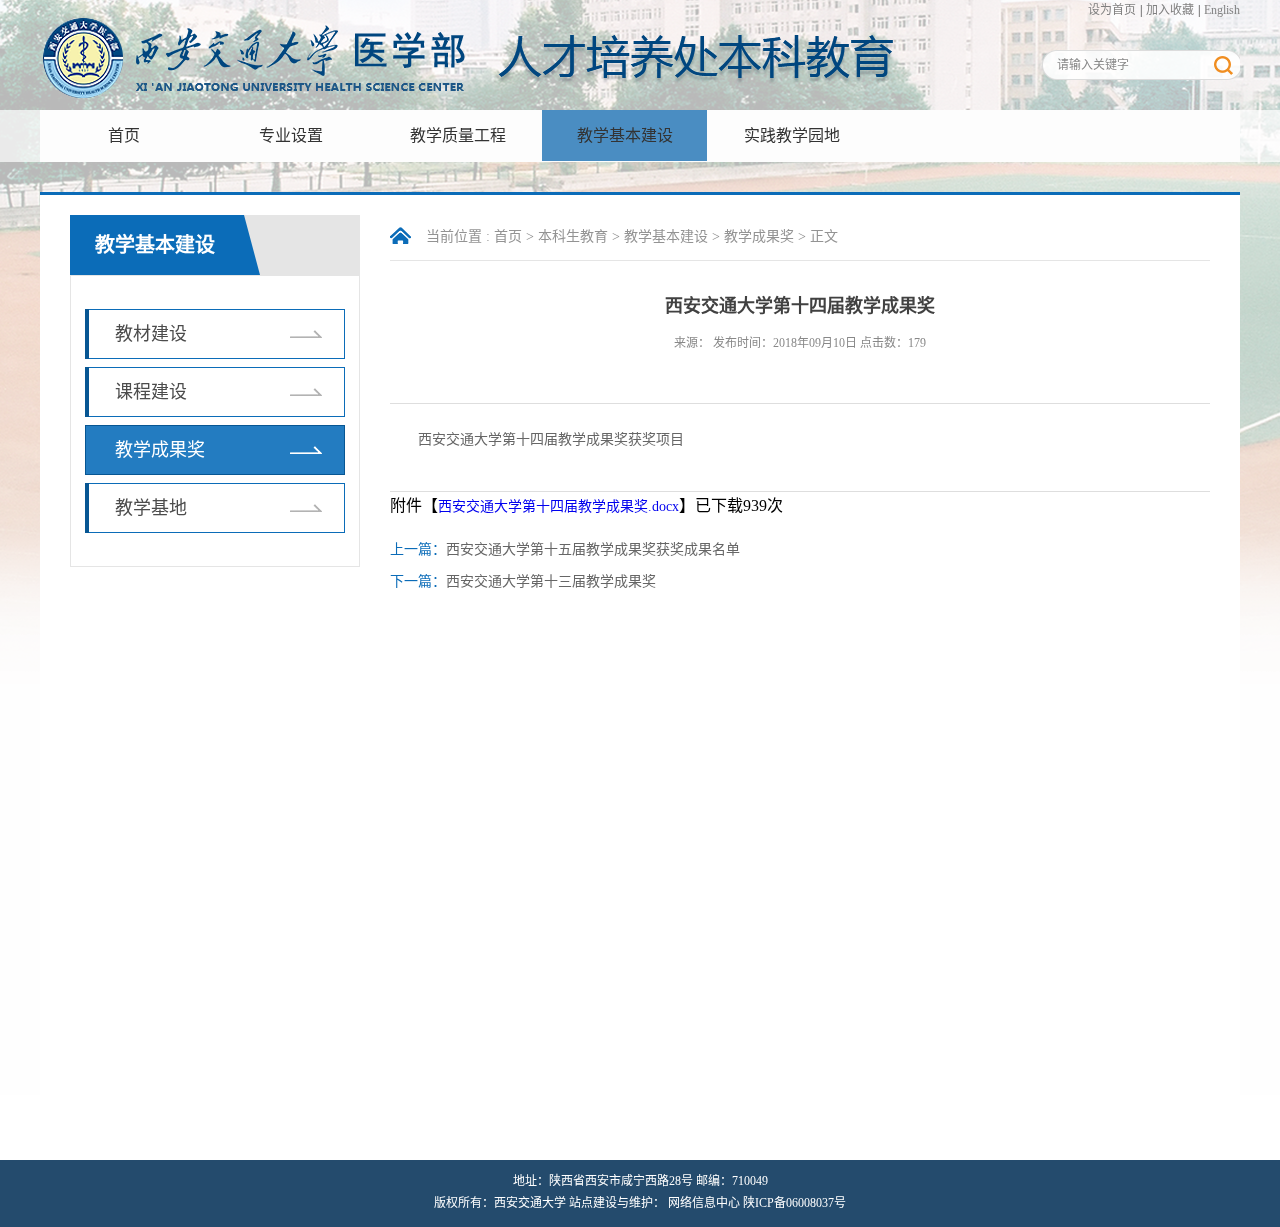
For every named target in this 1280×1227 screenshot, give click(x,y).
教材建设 (151, 334)
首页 (124, 135)
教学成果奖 (160, 450)
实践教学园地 (792, 135)
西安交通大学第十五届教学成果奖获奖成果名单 (593, 549)
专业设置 (291, 135)
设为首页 (1112, 10)
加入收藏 (1170, 10)
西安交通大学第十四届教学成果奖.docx (558, 506)
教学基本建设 (625, 135)
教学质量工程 (458, 135)
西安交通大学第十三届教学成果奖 (551, 581)
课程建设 (151, 392)
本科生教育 (573, 236)
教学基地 (151, 508)
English (1222, 10)
